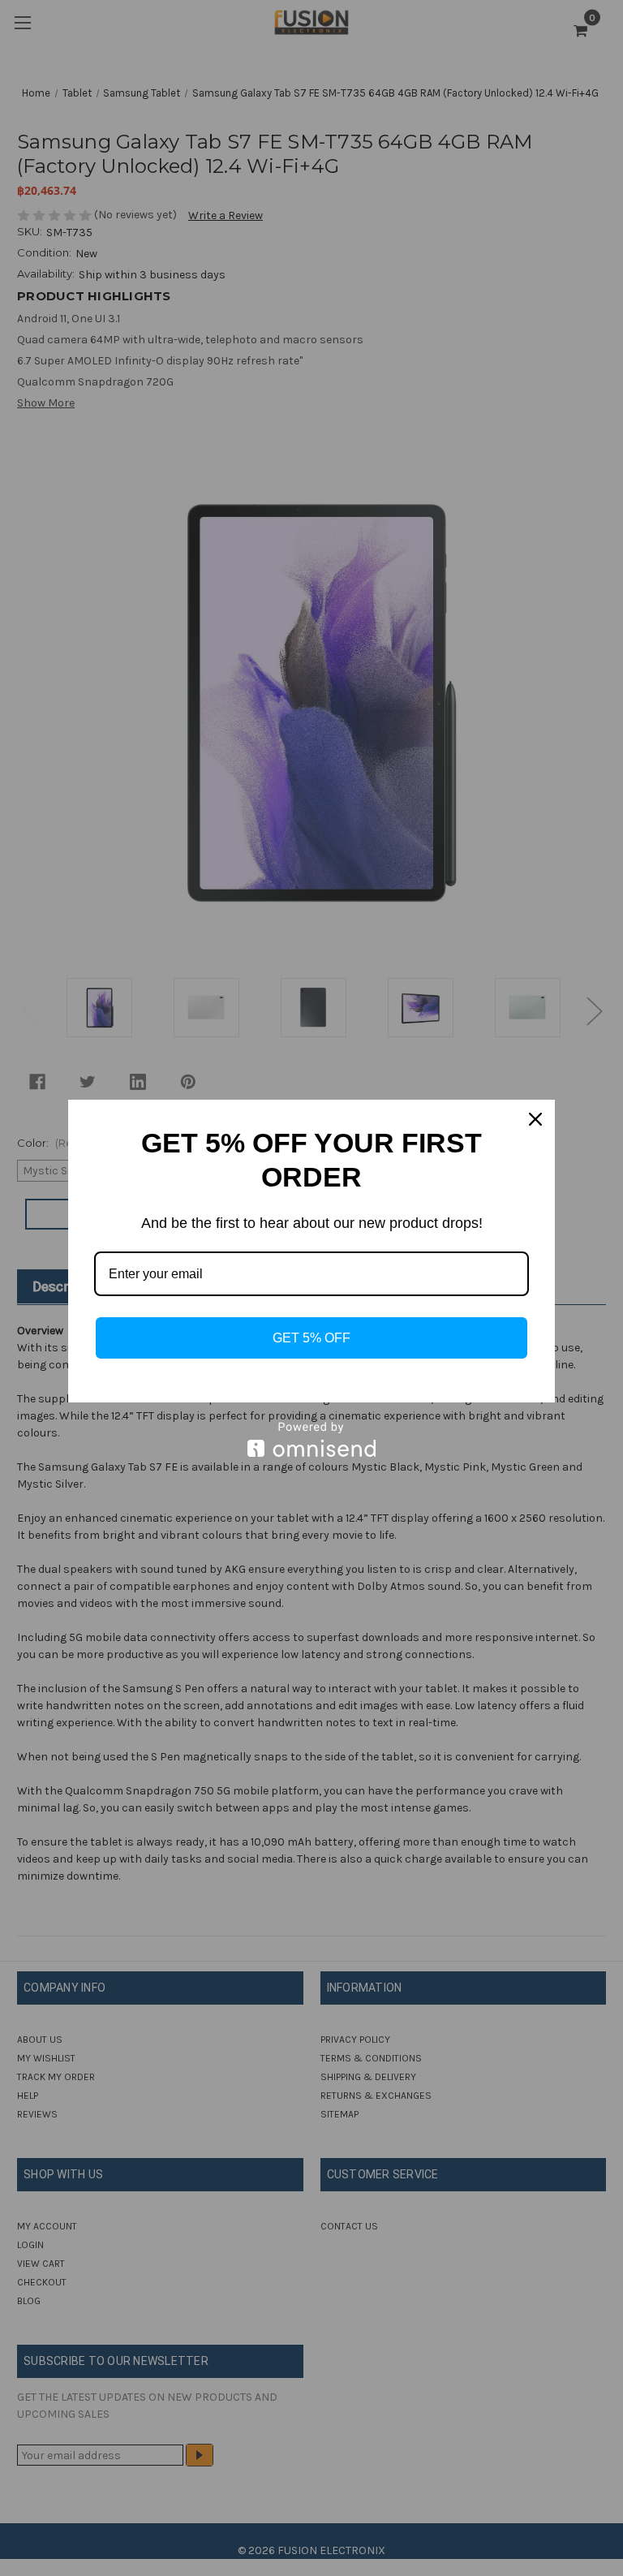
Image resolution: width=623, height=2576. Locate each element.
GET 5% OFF (311, 1338)
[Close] (535, 1119)
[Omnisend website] (311, 1439)
